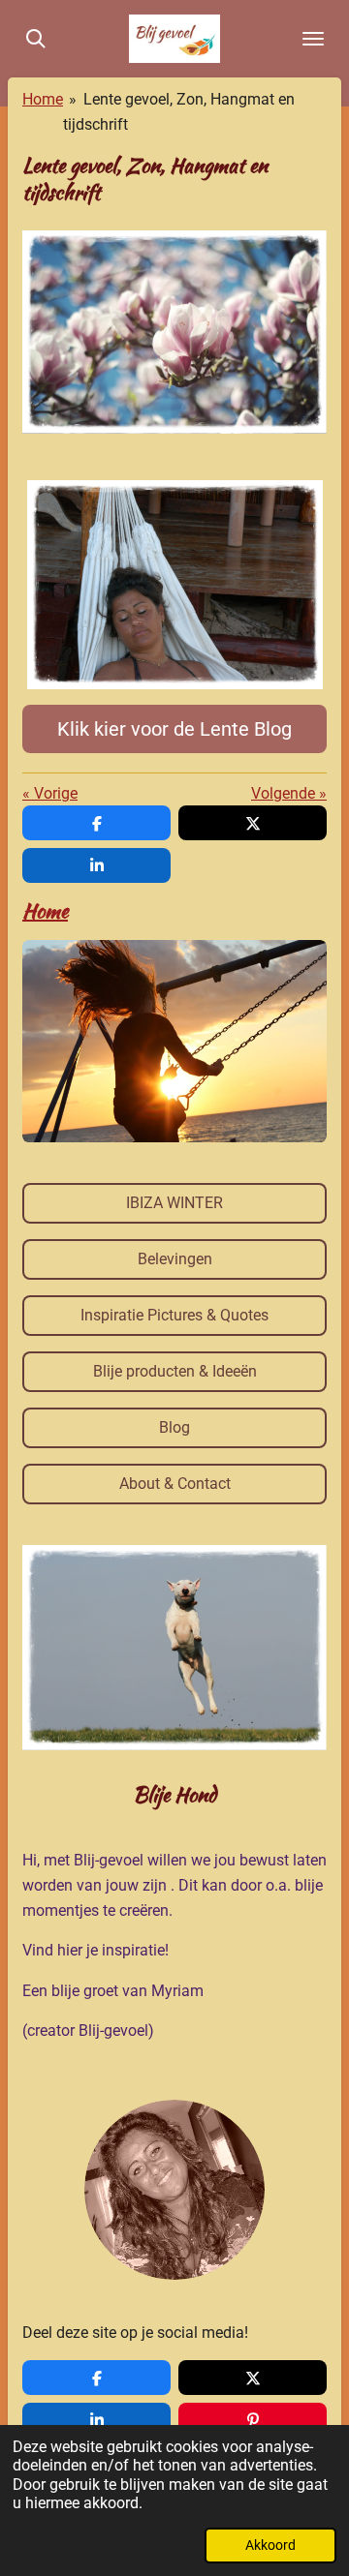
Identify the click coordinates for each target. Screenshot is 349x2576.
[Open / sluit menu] (313, 39)
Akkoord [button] (270, 2546)
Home (43, 99)
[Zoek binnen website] (36, 39)
